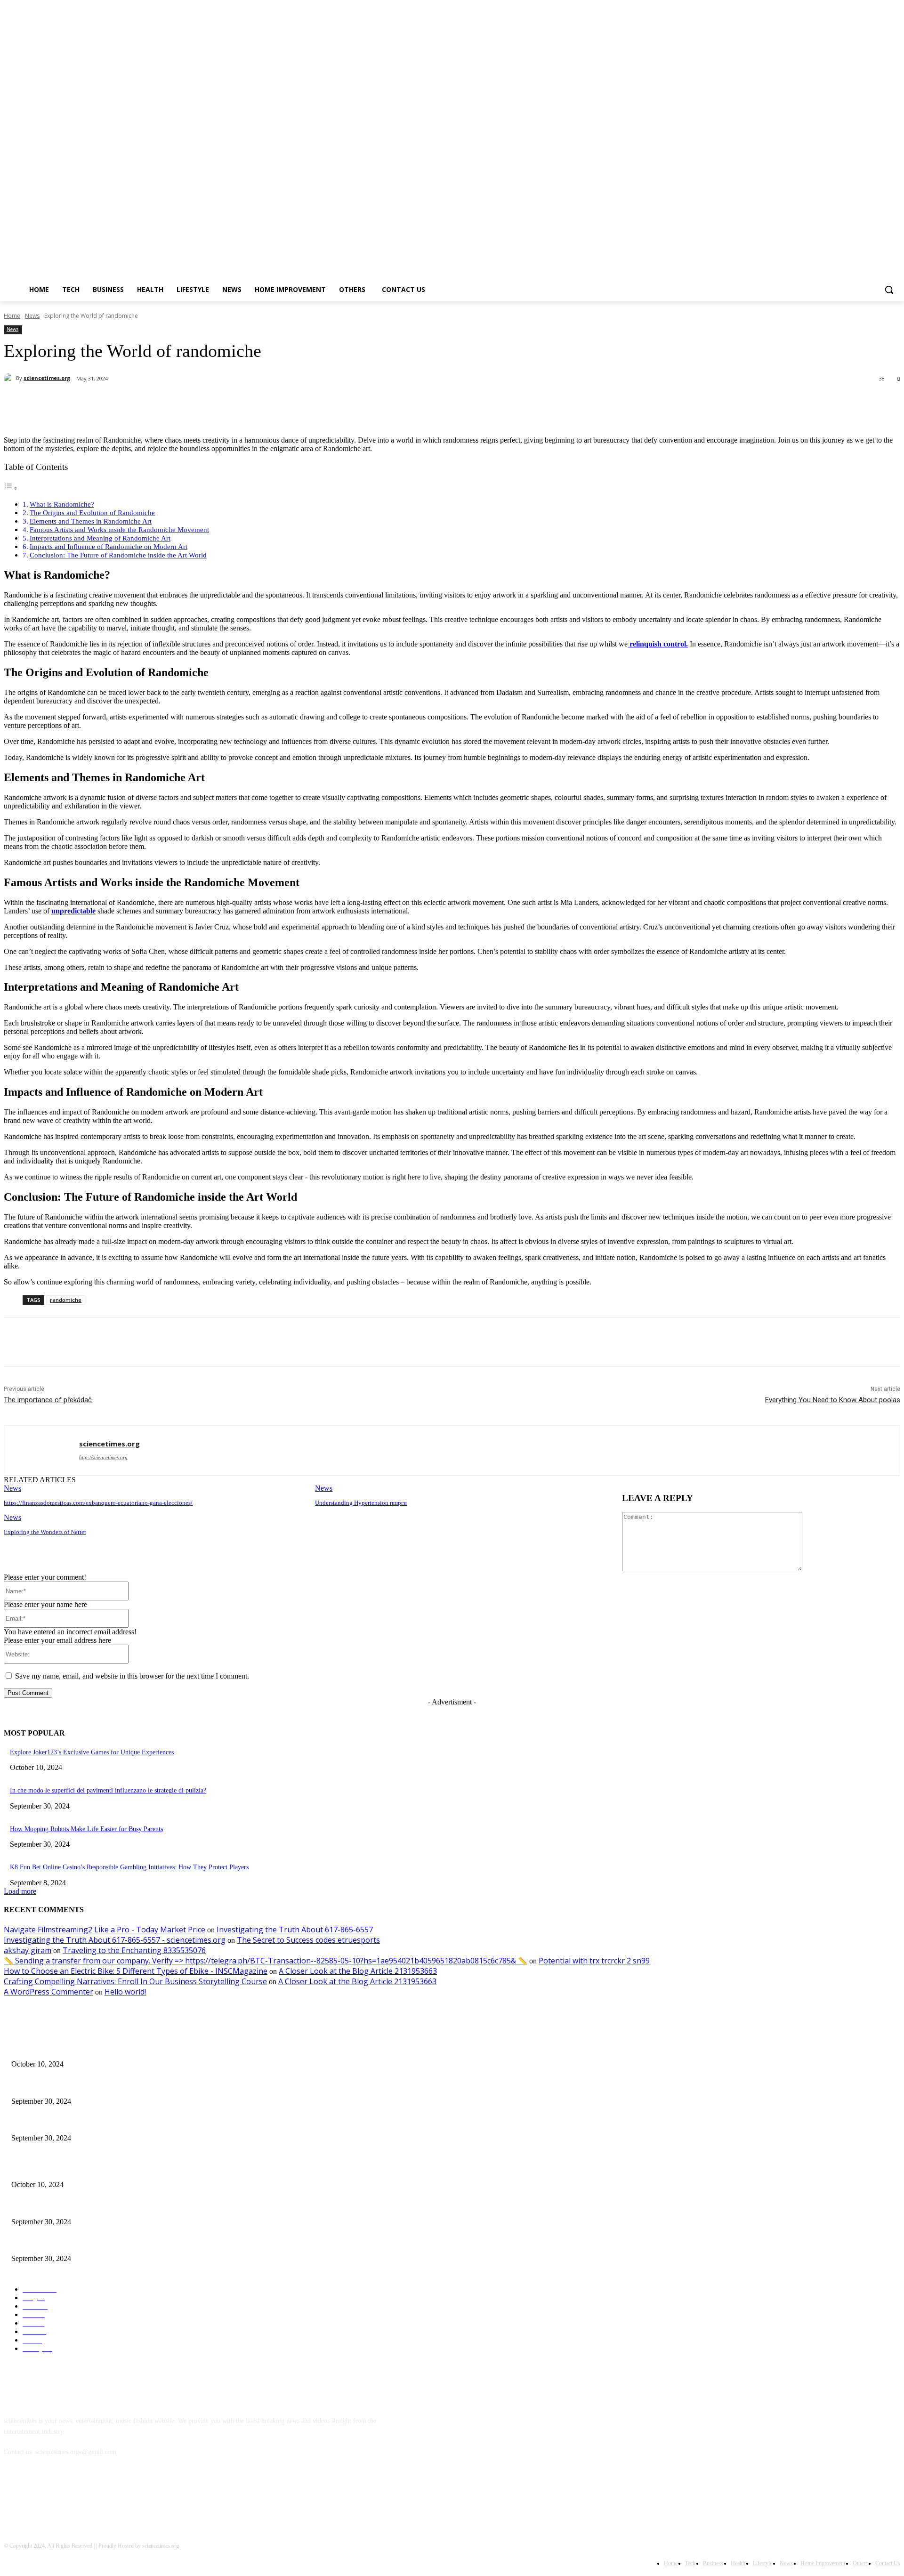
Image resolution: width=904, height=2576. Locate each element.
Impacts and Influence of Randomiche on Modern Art (109, 546)
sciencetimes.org (47, 378)
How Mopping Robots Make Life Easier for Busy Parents (86, 1829)
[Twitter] (869, 254)
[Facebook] (843, 254)
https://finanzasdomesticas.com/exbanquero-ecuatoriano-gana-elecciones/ (98, 1503)
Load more (20, 1891)
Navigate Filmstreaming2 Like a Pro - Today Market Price (105, 1930)
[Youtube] (895, 254)
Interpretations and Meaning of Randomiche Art (100, 538)
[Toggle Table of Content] (11, 488)
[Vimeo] (882, 254)
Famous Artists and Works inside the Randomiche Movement (119, 529)
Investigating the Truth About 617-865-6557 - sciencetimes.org (115, 1940)
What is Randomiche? (62, 504)
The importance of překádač (48, 1400)
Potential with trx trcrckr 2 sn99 (594, 1961)
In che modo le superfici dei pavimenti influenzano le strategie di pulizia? (108, 1790)
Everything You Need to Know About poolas (833, 1400)
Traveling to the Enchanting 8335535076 (134, 1950)
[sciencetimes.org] (10, 378)
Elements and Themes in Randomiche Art (91, 521)
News (32, 316)
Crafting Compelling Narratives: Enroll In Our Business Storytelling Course (135, 1981)
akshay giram (28, 1950)
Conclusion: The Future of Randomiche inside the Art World (118, 555)
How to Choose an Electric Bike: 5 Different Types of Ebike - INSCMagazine (136, 1971)
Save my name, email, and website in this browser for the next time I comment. (132, 1676)
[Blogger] (13, 2495)
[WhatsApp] (192, 403)
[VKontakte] (110, 2495)
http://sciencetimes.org (103, 1457)
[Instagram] (856, 254)
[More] (226, 403)
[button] (889, 290)
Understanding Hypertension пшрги (361, 1503)
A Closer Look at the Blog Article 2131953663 (358, 1971)
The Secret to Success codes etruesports (308, 1940)
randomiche (66, 1300)
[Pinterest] (158, 403)
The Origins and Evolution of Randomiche (92, 513)
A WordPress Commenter (48, 1992)
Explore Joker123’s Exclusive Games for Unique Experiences (92, 1752)
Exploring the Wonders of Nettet (45, 1532)
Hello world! (125, 1992)
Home (12, 316)
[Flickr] (61, 2495)
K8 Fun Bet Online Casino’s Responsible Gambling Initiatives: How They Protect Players (129, 1867)
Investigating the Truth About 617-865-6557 (295, 1930)
